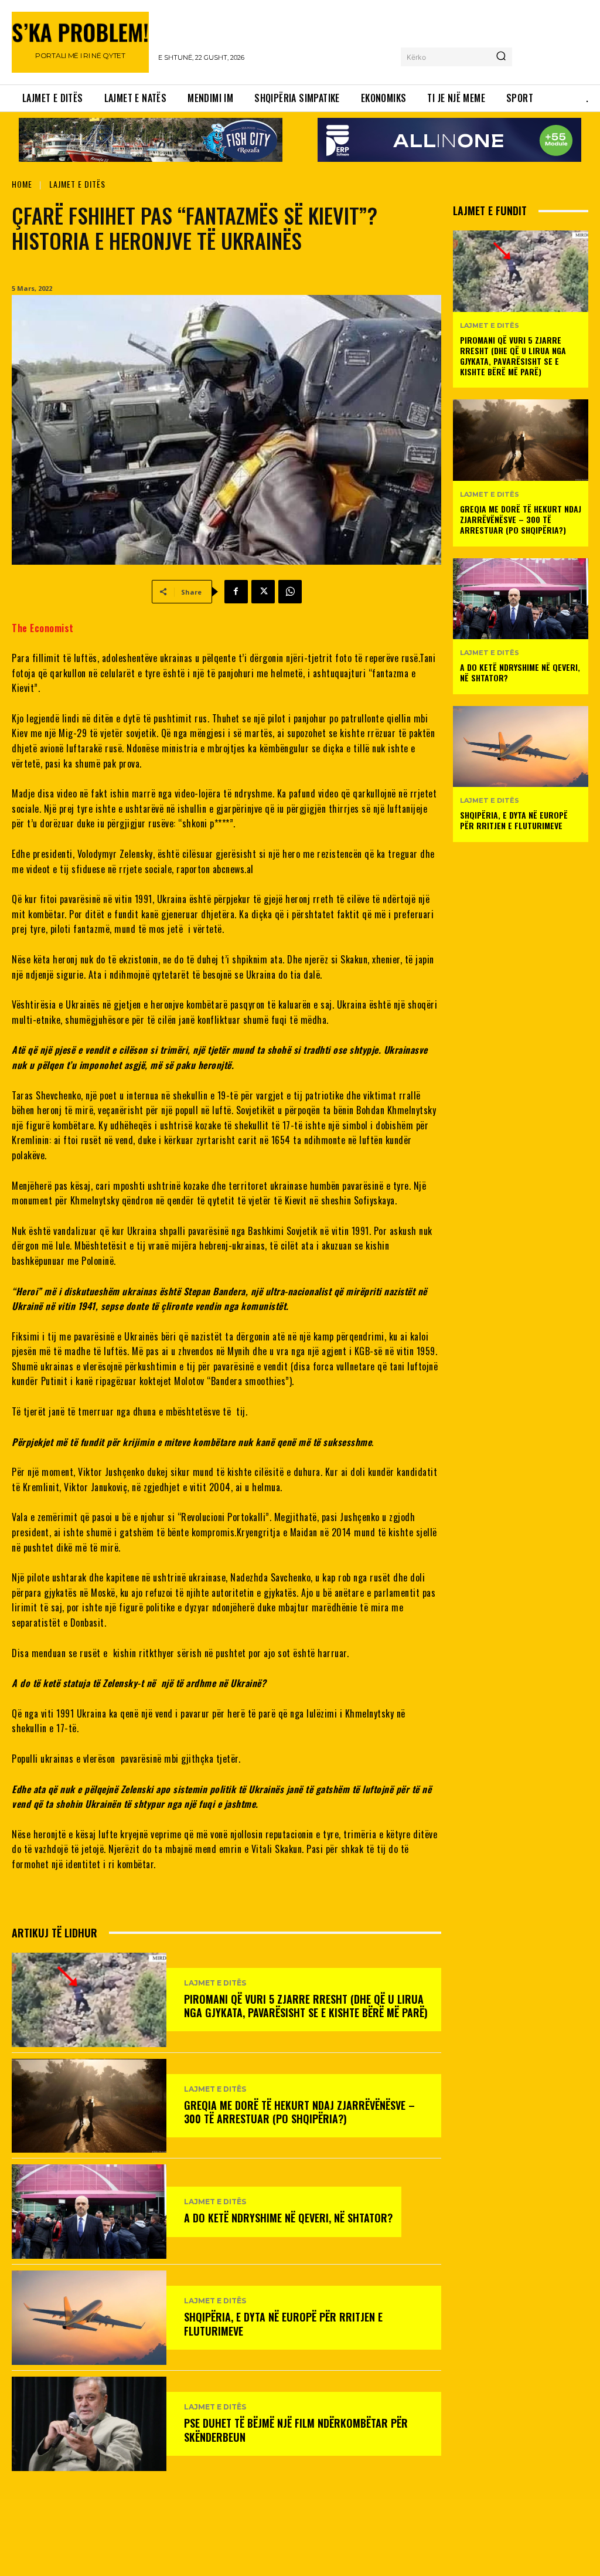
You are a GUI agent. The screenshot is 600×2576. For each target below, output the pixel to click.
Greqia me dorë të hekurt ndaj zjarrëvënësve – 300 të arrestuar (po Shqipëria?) (299, 2112)
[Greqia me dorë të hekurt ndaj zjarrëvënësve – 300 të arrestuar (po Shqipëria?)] (89, 2106)
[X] (263, 592)
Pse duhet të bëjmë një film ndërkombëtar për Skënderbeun (296, 2430)
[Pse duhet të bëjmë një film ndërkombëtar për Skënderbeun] (89, 2424)
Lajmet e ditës (77, 184)
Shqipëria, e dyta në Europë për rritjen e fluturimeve (283, 2324)
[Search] (501, 57)
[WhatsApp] (290, 592)
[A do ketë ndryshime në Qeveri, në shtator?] (89, 2212)
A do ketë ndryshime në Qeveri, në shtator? (288, 2218)
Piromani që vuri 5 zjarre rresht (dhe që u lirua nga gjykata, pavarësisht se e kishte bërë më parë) (306, 2006)
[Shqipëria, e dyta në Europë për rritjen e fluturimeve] (89, 2318)
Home (22, 184)
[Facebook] (236, 592)
